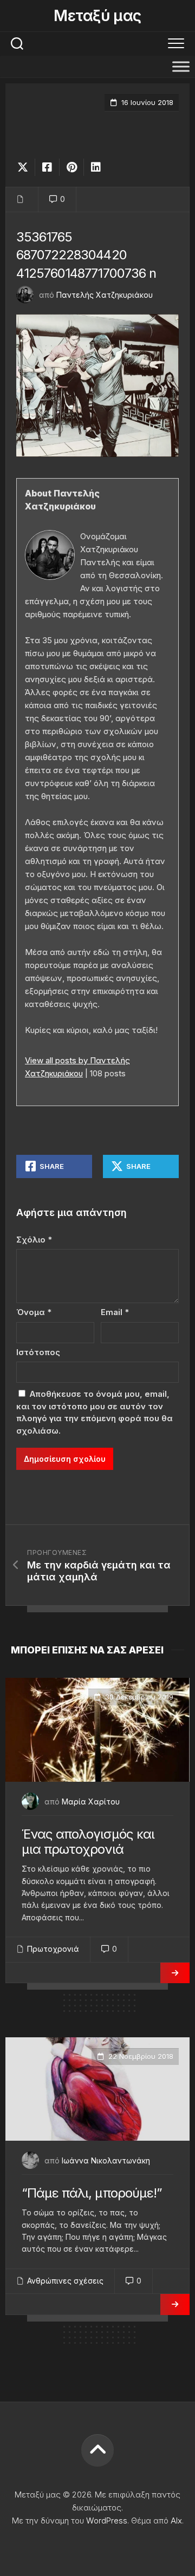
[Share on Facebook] (47, 167)
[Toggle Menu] (181, 66)
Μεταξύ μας (97, 16)
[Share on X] (25, 167)
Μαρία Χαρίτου (91, 1802)
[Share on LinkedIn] (96, 167)
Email (115, 1312)
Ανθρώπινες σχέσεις (65, 2281)
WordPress (107, 2521)
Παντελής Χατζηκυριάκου (105, 295)
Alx (176, 2521)
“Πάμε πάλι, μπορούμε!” (92, 2193)
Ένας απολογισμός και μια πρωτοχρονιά (88, 1842)
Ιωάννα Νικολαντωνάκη (106, 2160)
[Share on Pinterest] (71, 167)
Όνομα (34, 1312)
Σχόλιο (34, 1240)
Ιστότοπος (38, 1352)
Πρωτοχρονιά (53, 1949)
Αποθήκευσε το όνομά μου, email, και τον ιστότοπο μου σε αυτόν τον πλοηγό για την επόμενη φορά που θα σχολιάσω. (95, 1412)
